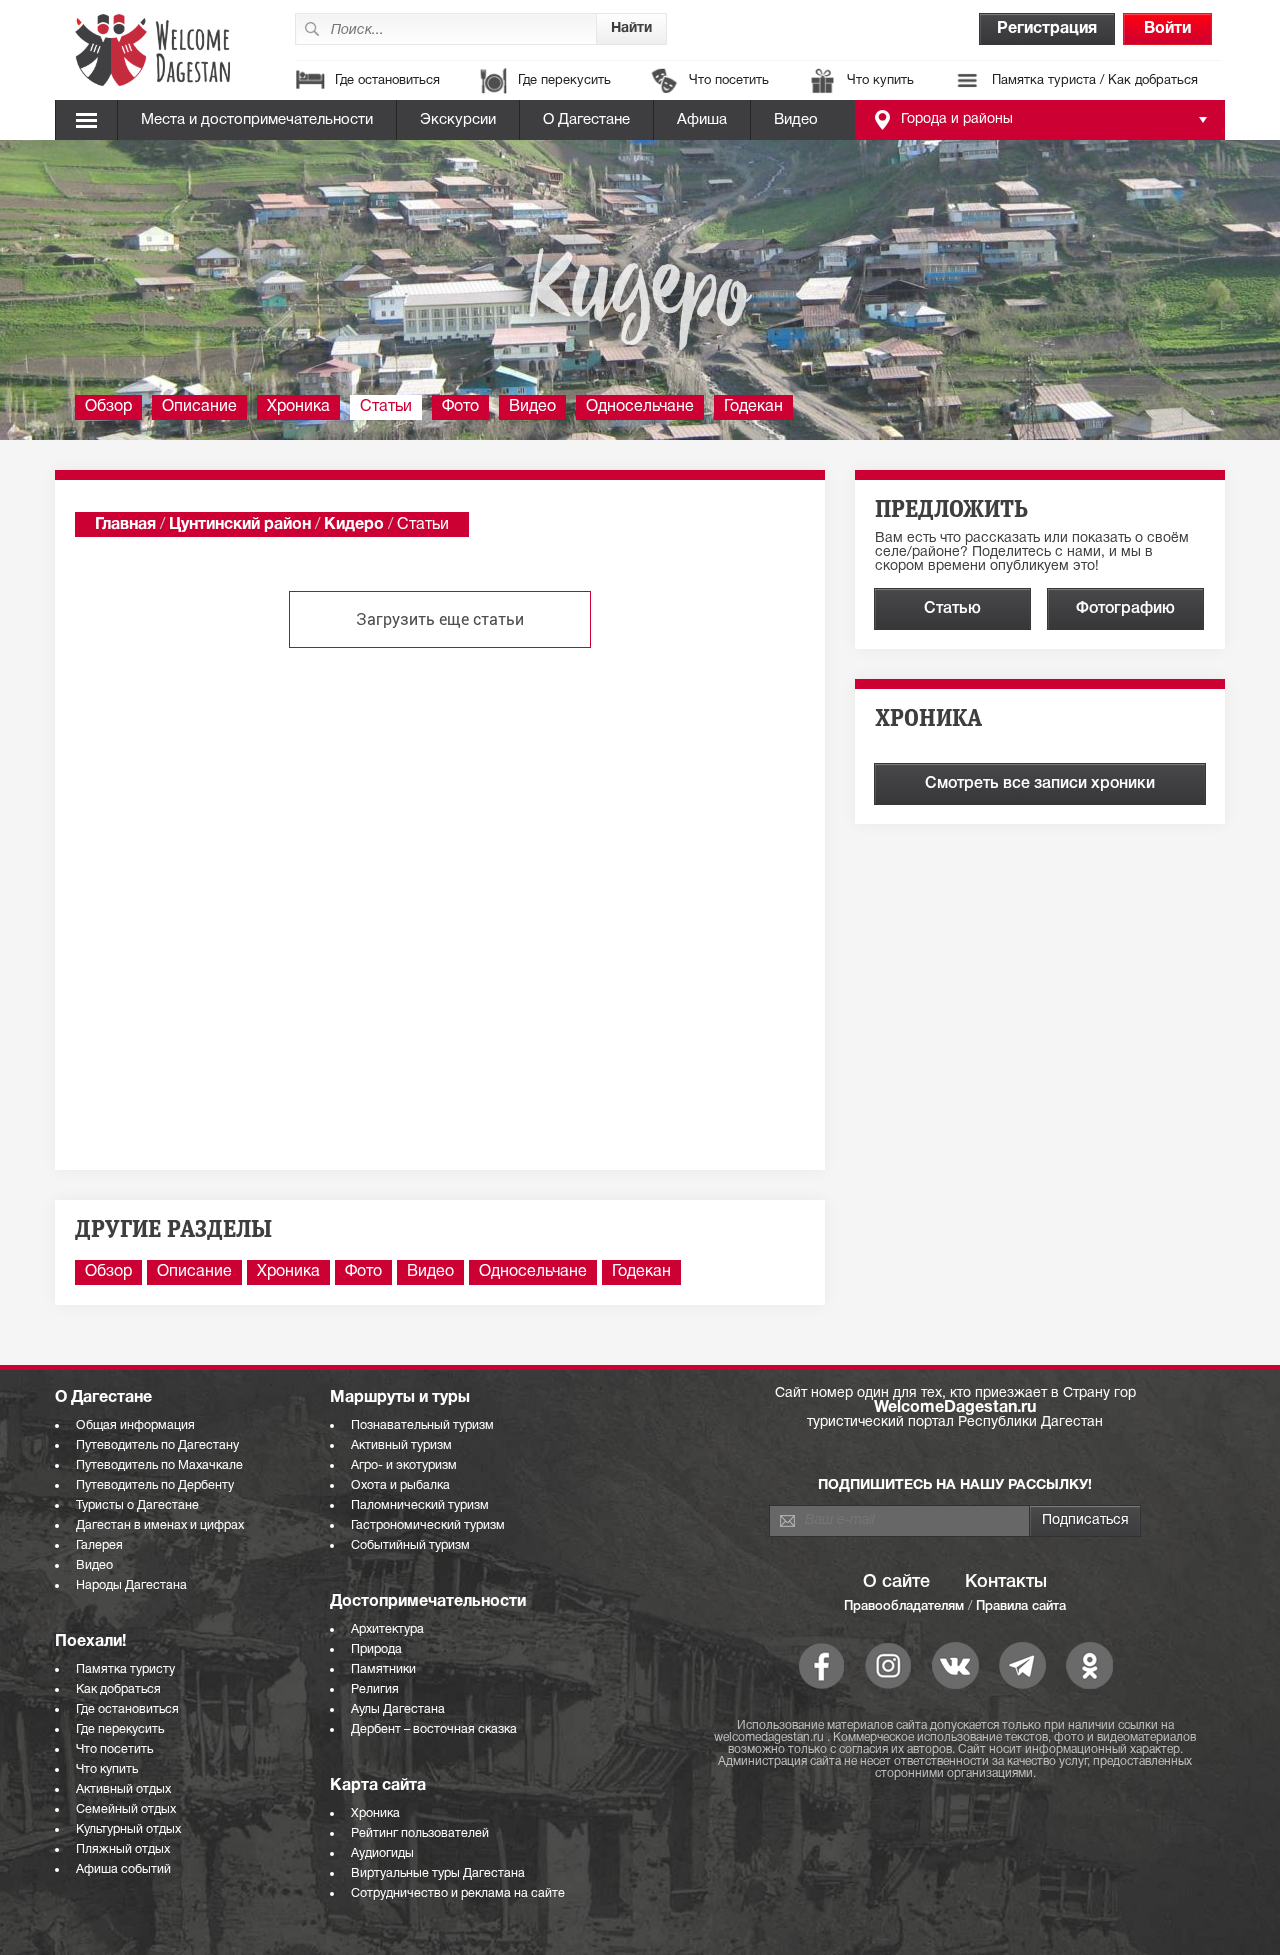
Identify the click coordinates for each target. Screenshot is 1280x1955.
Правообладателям (904, 1606)
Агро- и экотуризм (404, 1465)
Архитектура (387, 1629)
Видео (796, 120)
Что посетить (729, 81)
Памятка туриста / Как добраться (1095, 81)
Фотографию (1125, 609)
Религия (375, 1689)
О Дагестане (586, 120)
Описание (199, 407)
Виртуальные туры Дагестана (438, 1873)
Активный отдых (123, 1789)
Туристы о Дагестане (137, 1505)
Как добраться (118, 1689)
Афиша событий (123, 1869)
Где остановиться (387, 81)
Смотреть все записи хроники (1040, 784)
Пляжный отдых (123, 1849)
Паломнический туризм (420, 1505)
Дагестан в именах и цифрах (160, 1525)
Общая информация (135, 1425)
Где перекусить (564, 81)
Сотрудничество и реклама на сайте (458, 1893)
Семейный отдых (126, 1809)
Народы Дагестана (131, 1585)
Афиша (702, 120)
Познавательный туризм (422, 1425)
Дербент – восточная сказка (434, 1729)
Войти (1167, 29)
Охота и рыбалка (400, 1485)
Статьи (386, 407)
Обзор (108, 407)
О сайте (896, 1582)
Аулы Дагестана (398, 1709)
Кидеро (354, 525)
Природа (376, 1649)
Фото (460, 407)
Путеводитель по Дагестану (157, 1445)
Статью (952, 609)
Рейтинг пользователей (420, 1833)
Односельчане (640, 407)
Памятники (383, 1669)
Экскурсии (458, 120)
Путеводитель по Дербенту (155, 1485)
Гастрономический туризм (428, 1525)
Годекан (753, 407)
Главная (125, 525)
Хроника (298, 407)
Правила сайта (1021, 1606)
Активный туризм (401, 1445)
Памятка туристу (125, 1669)
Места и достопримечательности (257, 120)
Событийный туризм (410, 1545)
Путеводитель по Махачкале (159, 1465)
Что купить (880, 81)
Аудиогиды (382, 1853)
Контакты (1006, 1582)
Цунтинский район (240, 525)
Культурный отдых (128, 1829)
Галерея (99, 1545)
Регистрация (1047, 29)
